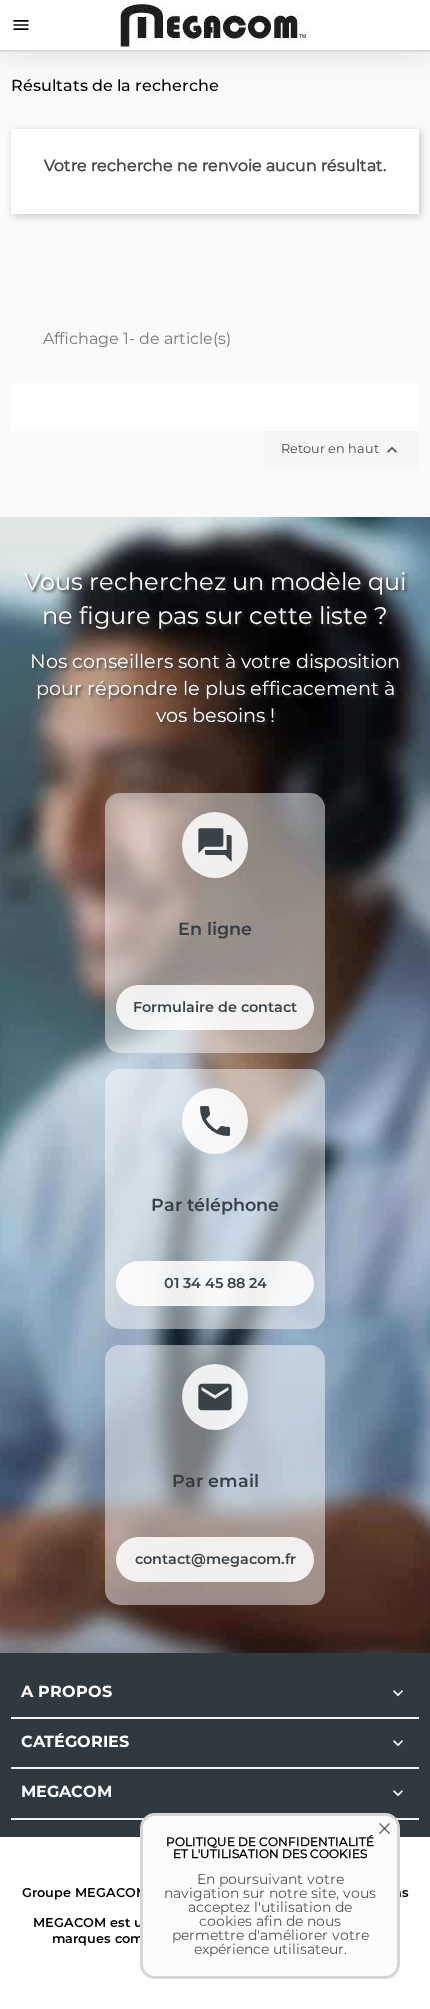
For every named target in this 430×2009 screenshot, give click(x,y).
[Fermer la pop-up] (370, 1843)
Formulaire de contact (215, 1007)
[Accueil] (215, 24)
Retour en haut (341, 450)
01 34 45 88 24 (215, 1283)
